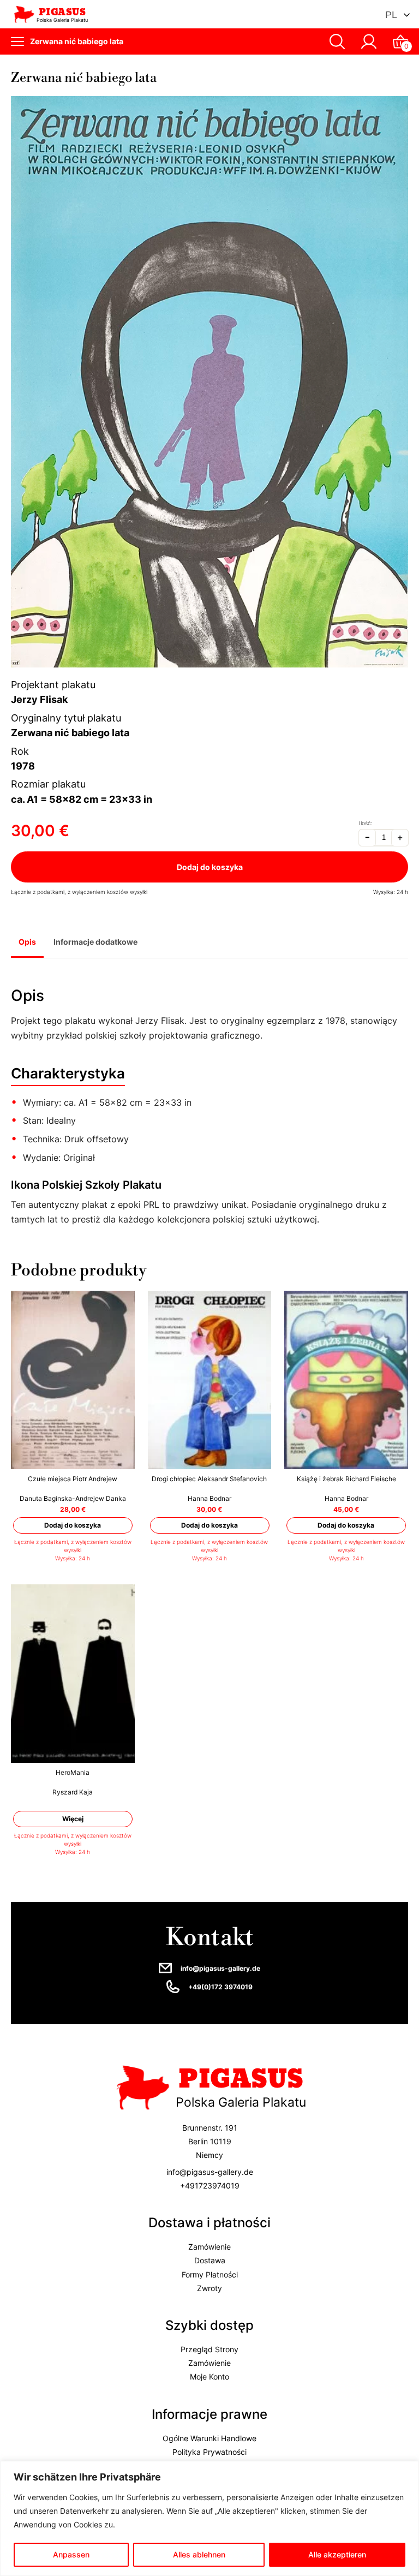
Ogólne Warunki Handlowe (209, 2438)
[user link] (369, 41)
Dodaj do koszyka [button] (73, 1525)
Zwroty (209, 2288)
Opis (27, 942)
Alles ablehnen (199, 2554)
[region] (209, 2518)
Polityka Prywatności (209, 2452)
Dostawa (210, 2261)
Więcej (73, 1819)
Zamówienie (209, 2247)
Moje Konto (209, 2377)
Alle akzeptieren (337, 2554)
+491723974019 (210, 2186)
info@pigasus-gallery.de (220, 1968)
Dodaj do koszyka (210, 867)
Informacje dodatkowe (95, 942)
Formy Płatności (210, 2274)
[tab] (27, 943)
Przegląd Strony (209, 2349)
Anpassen (71, 2554)
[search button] (337, 41)
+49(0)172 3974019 (220, 1987)
